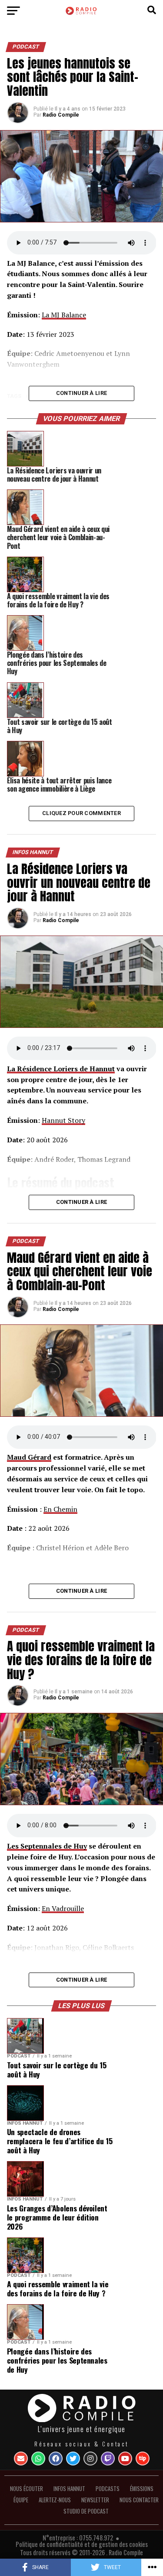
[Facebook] (56, 2459)
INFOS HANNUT (69, 2489)
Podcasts (108, 2489)
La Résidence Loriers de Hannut (61, 1069)
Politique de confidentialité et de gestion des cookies (82, 2544)
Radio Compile (61, 115)
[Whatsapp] (38, 2459)
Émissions (142, 2489)
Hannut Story (63, 1120)
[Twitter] (73, 2459)
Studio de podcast (86, 2511)
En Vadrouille (63, 1908)
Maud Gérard (29, 1457)
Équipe (21, 2500)
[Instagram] (90, 2459)
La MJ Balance (64, 315)
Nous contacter (139, 2500)
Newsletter (95, 2500)
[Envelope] (21, 2459)
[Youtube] (125, 2459)
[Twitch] (108, 2459)
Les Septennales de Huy (47, 1846)
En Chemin (60, 1509)
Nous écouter (27, 2489)
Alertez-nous (55, 2500)
